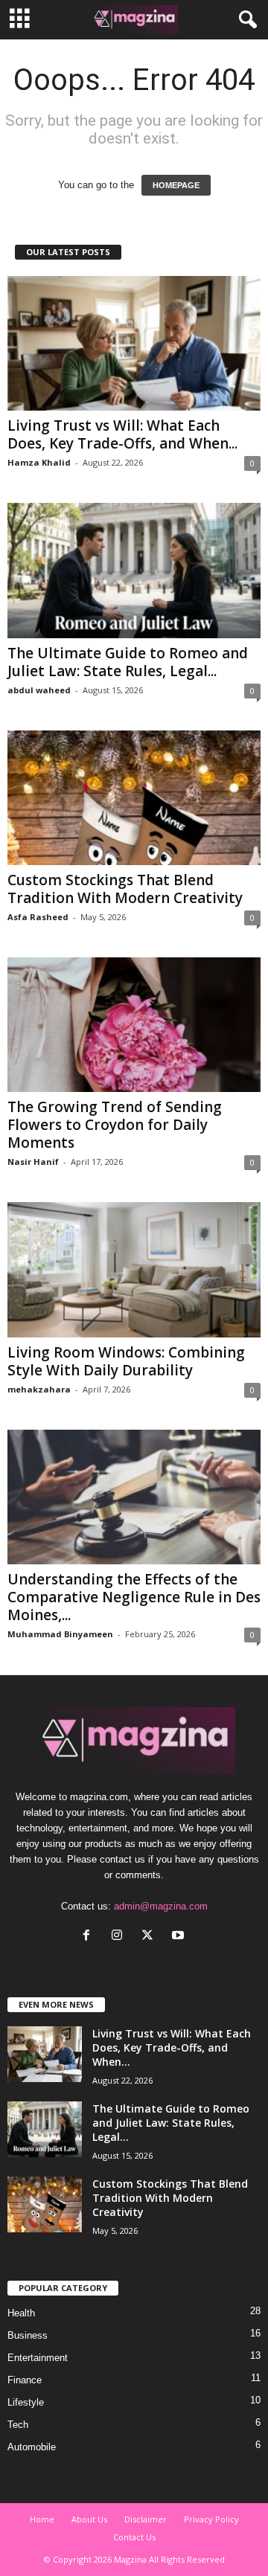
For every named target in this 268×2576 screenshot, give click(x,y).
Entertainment (38, 2358)
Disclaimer (146, 2519)
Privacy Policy (211, 2519)
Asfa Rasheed (38, 917)
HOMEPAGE (176, 185)
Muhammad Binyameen (60, 1634)
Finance (25, 2380)
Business (28, 2335)
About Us (89, 2519)
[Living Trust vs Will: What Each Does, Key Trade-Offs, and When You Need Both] (134, 343)
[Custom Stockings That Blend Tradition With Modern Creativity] (134, 798)
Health (21, 2313)
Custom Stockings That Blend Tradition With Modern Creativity (125, 889)
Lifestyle (26, 2402)
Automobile (32, 2447)
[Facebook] (90, 1937)
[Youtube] (180, 1937)
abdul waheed (39, 690)
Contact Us (134, 2537)
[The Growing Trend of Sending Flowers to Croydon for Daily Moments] (134, 1025)
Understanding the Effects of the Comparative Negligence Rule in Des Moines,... (134, 1597)
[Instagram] (120, 1937)
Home (42, 2519)
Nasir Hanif (33, 1162)
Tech (18, 2425)
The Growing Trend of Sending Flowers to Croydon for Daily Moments (115, 1125)
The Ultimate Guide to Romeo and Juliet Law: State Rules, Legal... (128, 662)
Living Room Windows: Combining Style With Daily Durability (126, 1361)
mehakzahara (39, 1389)
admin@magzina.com (161, 1906)
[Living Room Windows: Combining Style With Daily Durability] (134, 1269)
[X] (151, 1937)
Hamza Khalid (39, 462)
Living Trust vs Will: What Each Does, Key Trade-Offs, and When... (122, 434)
